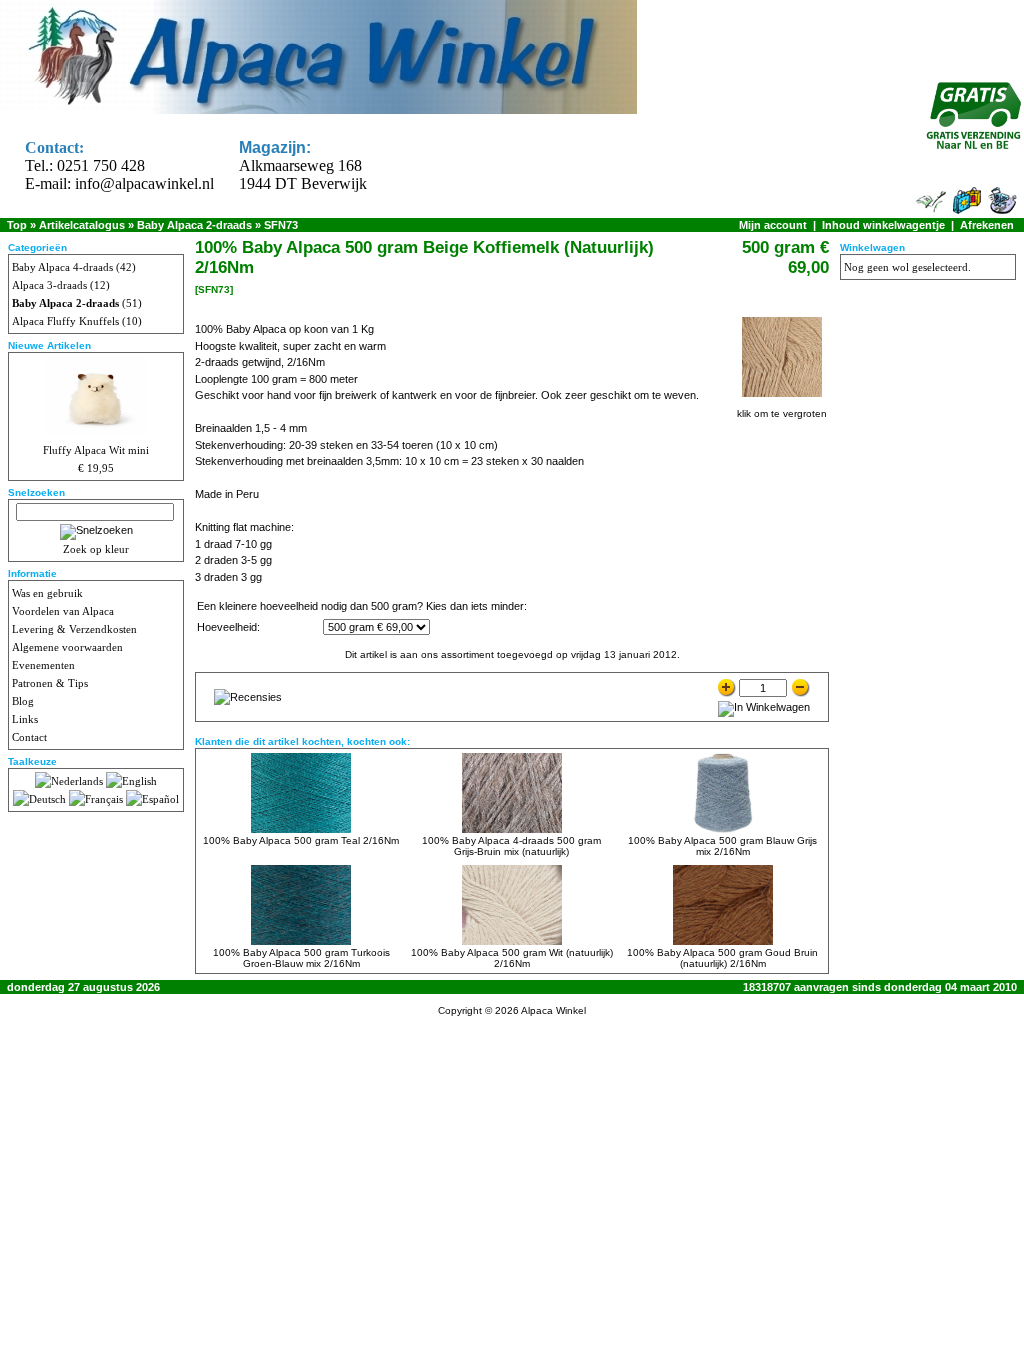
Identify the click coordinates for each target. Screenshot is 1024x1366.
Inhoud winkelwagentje (883, 225)
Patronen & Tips (50, 683)
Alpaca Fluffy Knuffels (65, 321)
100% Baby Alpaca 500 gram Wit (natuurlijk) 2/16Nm (512, 958)
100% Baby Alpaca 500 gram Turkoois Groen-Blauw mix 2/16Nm (301, 958)
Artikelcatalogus (82, 225)
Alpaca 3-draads (49, 285)
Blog (23, 701)
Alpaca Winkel (553, 1010)
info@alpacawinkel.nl (144, 183)
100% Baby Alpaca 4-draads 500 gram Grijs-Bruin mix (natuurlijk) (511, 846)
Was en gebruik (47, 593)
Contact (29, 737)
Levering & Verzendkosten (74, 629)
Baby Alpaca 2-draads (194, 225)
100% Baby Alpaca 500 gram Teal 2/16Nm (301, 840)
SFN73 (281, 225)
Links (25, 719)
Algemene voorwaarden (67, 647)
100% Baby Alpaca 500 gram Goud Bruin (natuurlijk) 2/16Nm (722, 958)
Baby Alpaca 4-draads (62, 267)
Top (17, 225)
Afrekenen (987, 225)
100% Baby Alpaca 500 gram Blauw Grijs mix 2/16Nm (722, 846)
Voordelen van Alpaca (63, 611)
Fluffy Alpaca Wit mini (96, 450)
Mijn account (773, 225)
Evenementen (43, 665)
